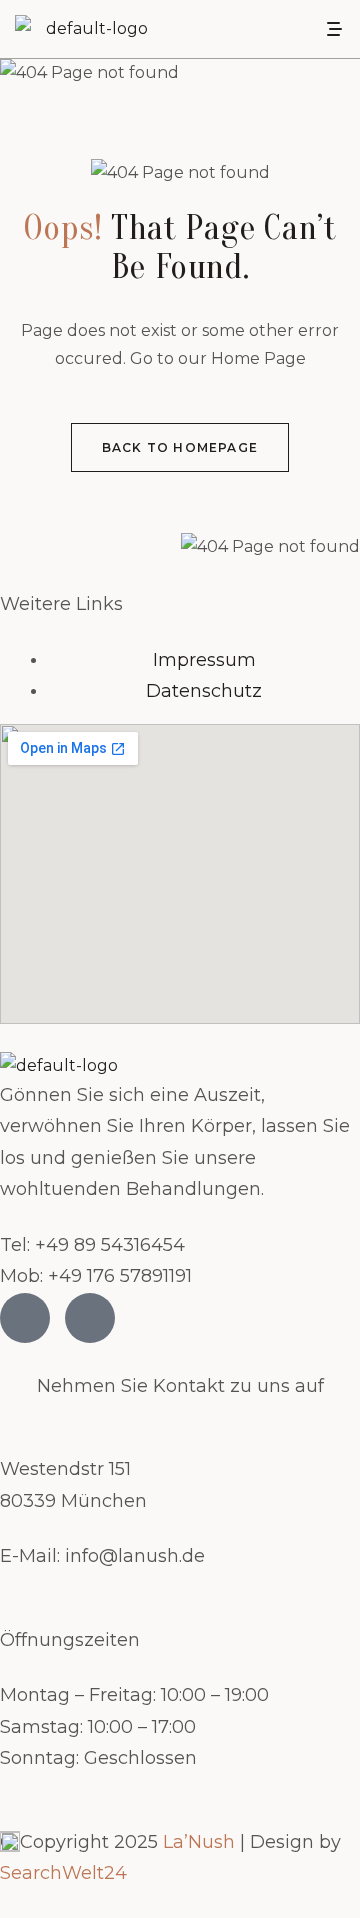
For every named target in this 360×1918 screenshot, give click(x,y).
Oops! (63, 228)
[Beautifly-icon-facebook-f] (25, 1318)
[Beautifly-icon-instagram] (90, 1318)
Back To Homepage (180, 447)
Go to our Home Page (218, 358)
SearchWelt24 (63, 1873)
